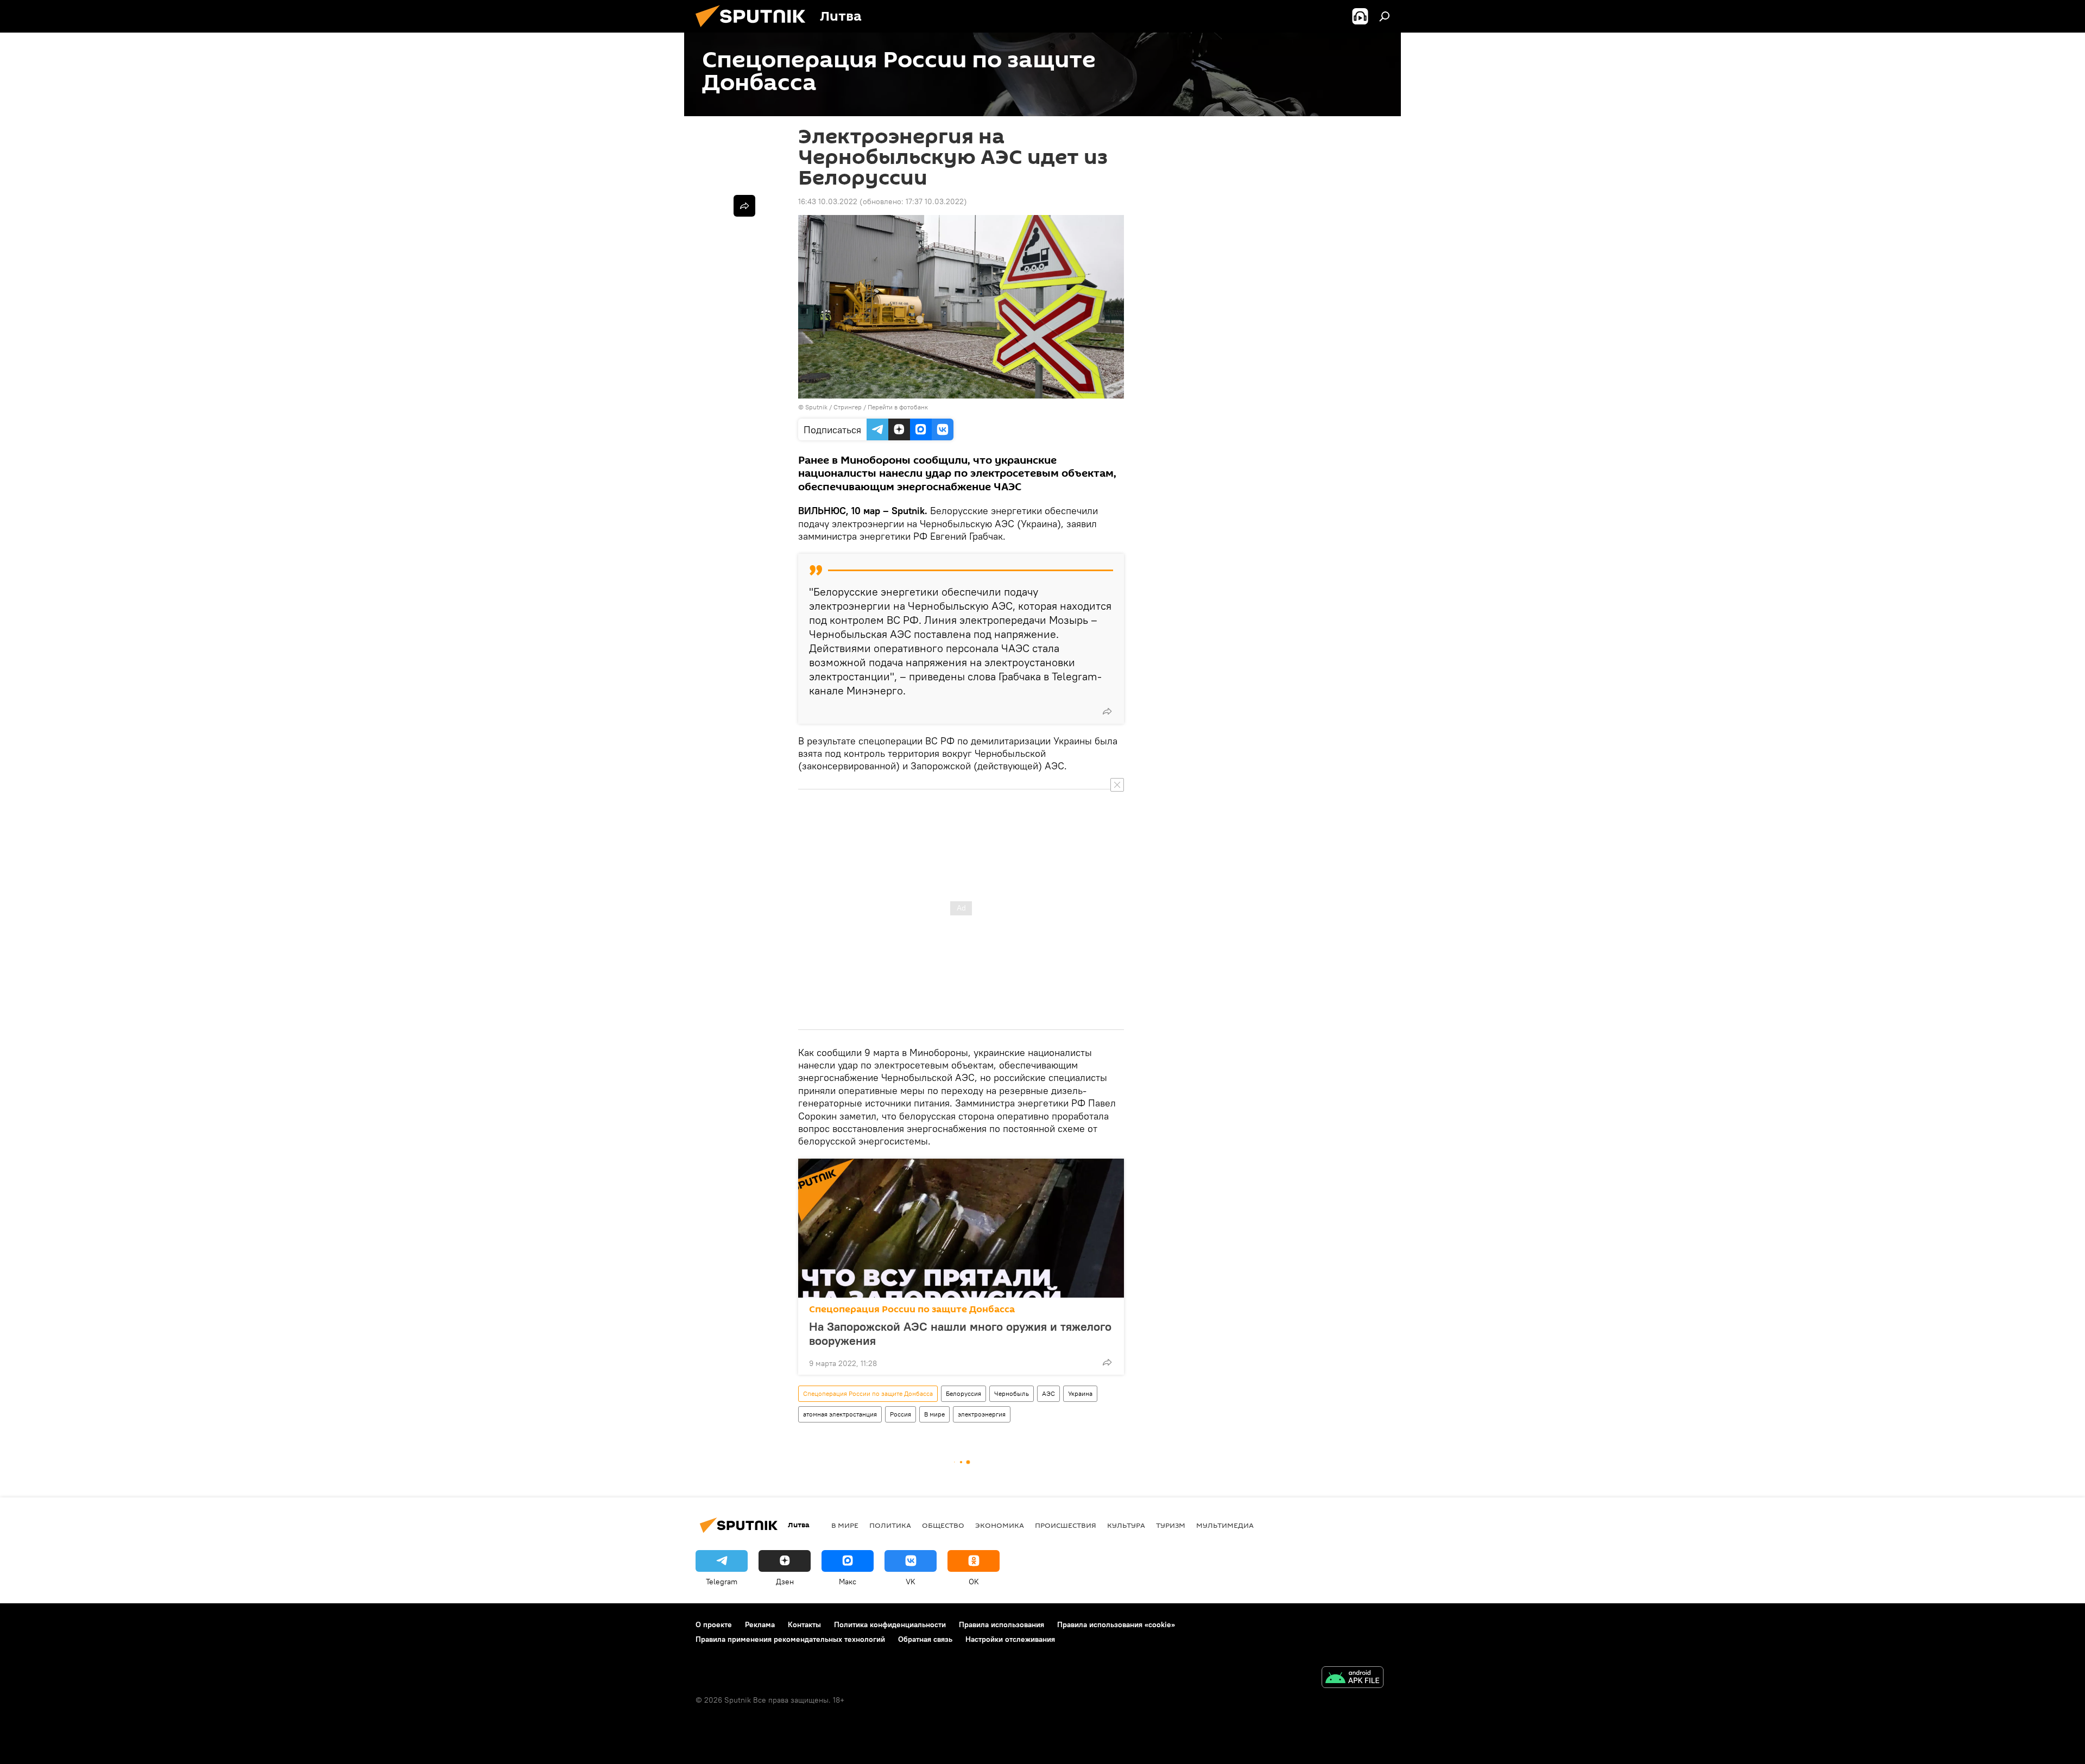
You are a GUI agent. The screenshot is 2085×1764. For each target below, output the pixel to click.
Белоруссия (963, 1393)
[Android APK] (1353, 1678)
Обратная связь (925, 1639)
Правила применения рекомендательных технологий (790, 1639)
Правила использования (1002, 1624)
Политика (890, 1525)
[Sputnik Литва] (755, 30)
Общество (943, 1525)
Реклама (760, 1624)
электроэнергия (982, 1414)
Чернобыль (1012, 1393)
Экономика (1000, 1525)
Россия (901, 1414)
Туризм (1171, 1525)
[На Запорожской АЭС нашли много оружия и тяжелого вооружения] (961, 1228)
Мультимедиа (1225, 1525)
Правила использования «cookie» (1116, 1624)
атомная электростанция (840, 1414)
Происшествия (1066, 1525)
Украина (1080, 1393)
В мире (934, 1414)
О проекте (714, 1624)
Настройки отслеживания (1010, 1639)
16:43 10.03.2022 (828, 201)
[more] (1107, 711)
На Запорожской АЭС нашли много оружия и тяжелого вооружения (960, 1333)
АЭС (1048, 1393)
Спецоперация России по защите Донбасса (912, 1309)
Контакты (804, 1624)
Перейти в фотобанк (898, 407)
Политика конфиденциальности (890, 1624)
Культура (1126, 1525)
